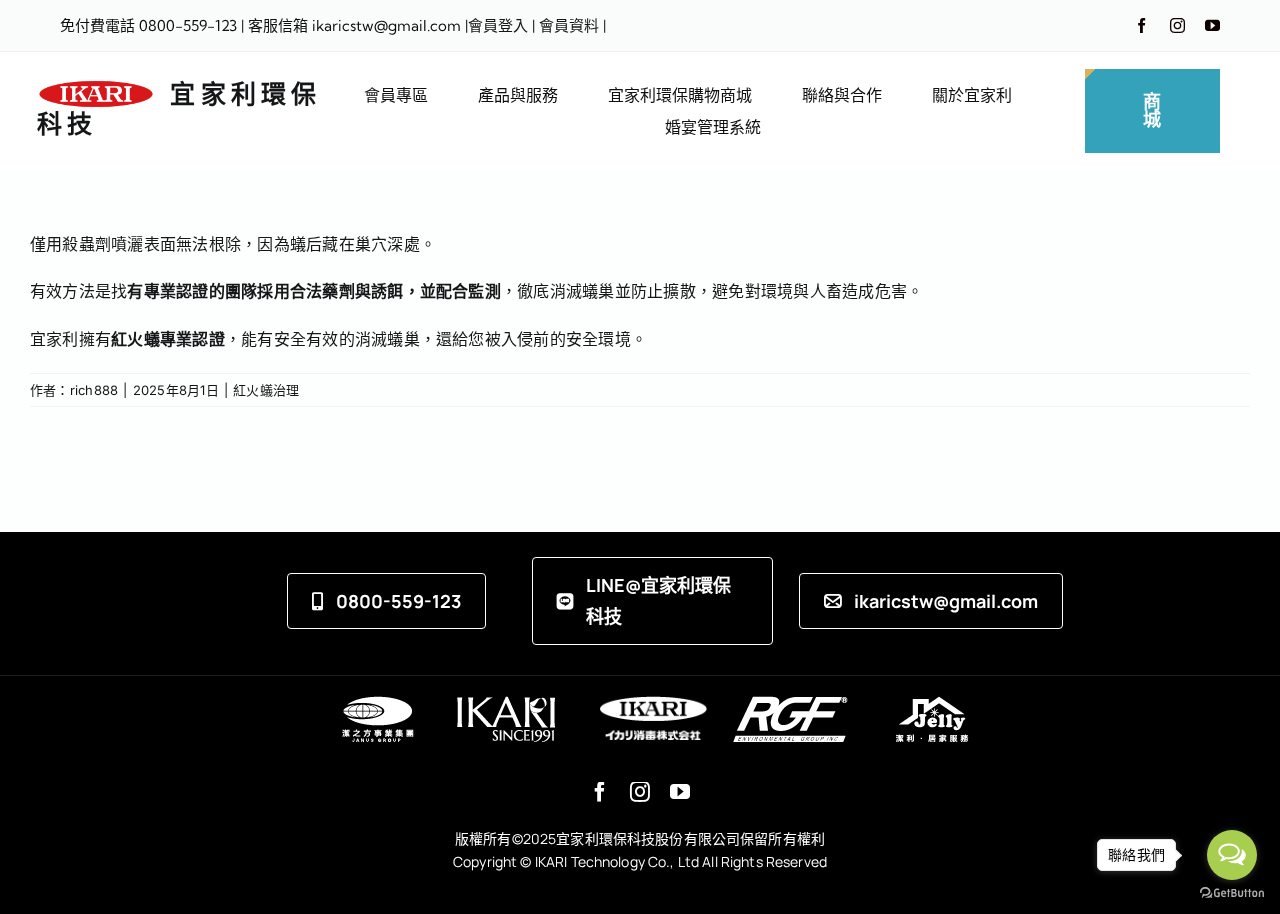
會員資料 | (572, 25)
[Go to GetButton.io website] (1232, 893)
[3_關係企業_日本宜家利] (653, 704)
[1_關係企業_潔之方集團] (377, 704)
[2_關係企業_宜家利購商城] (506, 704)
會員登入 (498, 25)
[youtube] (1212, 25)
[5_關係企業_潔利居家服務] (932, 704)
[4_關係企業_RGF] (790, 704)
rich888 (94, 390)
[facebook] (1141, 25)
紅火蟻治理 (266, 390)
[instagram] (1177, 25)
